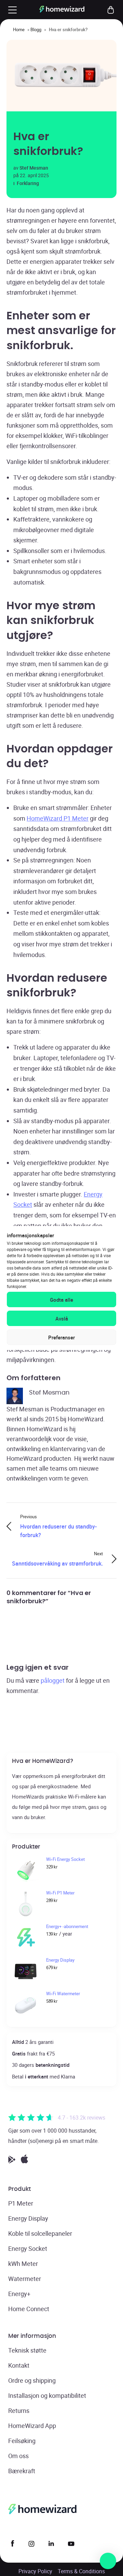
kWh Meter (23, 2264)
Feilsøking (22, 2441)
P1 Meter (21, 2203)
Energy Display (28, 2218)
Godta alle (61, 1300)
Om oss (18, 2456)
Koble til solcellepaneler (40, 2233)
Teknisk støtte (27, 2350)
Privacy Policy (35, 2571)
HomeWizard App (32, 2426)
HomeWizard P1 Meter (58, 818)
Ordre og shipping (32, 2380)
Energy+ (19, 2294)
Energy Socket (28, 2248)
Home (19, 29)
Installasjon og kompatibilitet (47, 2395)
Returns (19, 2411)
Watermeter (25, 2279)
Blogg (36, 29)
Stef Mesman (34, 168)
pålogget (53, 1680)
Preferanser (61, 1337)
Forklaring (28, 183)
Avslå (62, 1318)
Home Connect (29, 2309)
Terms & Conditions (81, 2571)
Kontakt (19, 2365)
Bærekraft (22, 2471)
